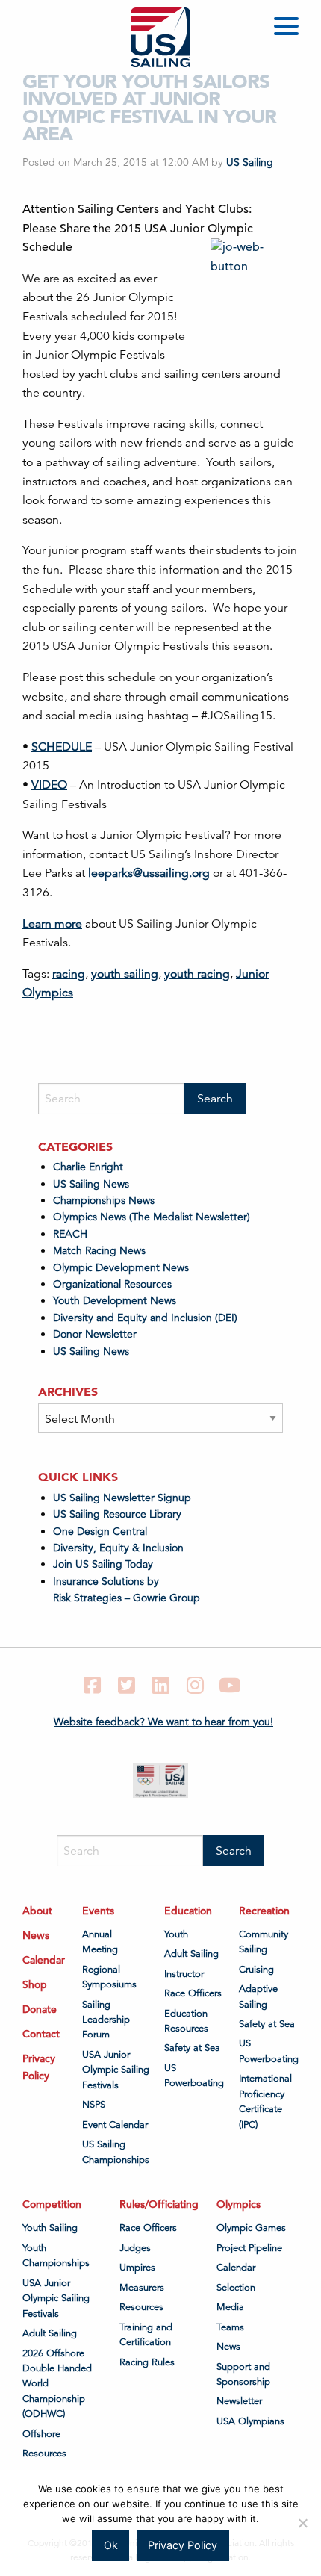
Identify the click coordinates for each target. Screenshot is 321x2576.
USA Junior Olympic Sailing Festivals (116, 2070)
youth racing (197, 974)
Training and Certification (146, 2335)
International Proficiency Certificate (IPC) (265, 2101)
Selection (236, 2288)
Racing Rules (147, 2362)
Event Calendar (115, 2125)
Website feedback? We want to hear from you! (163, 1722)
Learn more (52, 924)
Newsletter (239, 2401)
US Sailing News (91, 1184)
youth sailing (125, 974)
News (36, 1935)
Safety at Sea (192, 2048)
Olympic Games (251, 2228)
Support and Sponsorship (243, 2374)
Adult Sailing (191, 1954)
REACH (70, 1234)
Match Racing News (99, 1250)
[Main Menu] (289, 29)
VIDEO (49, 785)
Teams (230, 2327)
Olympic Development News (121, 1267)
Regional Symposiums (109, 1977)
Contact (41, 2034)
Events (98, 1911)
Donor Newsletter (95, 1334)
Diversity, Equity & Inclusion (118, 1548)
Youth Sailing (50, 2228)
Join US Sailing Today (103, 1564)
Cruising (256, 1970)
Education (188, 1911)
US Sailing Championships (116, 2152)
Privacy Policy (39, 2067)
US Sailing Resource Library (117, 1514)
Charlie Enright (88, 1167)
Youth (176, 1934)
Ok (111, 2545)
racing (69, 974)
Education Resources (186, 2021)
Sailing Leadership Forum (106, 2020)
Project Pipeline (249, 2248)
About (37, 1911)
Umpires (137, 2268)
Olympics (239, 2204)
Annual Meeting (100, 1942)
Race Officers (193, 1993)
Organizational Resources (112, 1284)
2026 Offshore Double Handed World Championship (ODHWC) (57, 2384)
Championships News (104, 1200)
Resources (44, 2454)
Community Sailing (264, 1942)
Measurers (142, 2288)
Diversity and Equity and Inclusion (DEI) (145, 1318)
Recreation (264, 1911)
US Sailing (250, 162)
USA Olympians (250, 2421)
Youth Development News (115, 1300)
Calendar (44, 1960)
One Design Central (102, 1531)
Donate (40, 2009)
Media (230, 2307)
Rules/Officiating (159, 2204)
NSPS (94, 2105)
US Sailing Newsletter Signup (122, 1498)
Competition (52, 2204)
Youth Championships (56, 2256)
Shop (35, 1984)
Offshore (41, 2434)
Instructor (184, 1974)
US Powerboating (194, 2076)
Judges (135, 2248)
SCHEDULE (62, 747)
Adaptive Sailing (258, 1996)
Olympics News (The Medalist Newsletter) (152, 1217)
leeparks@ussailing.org (149, 873)
